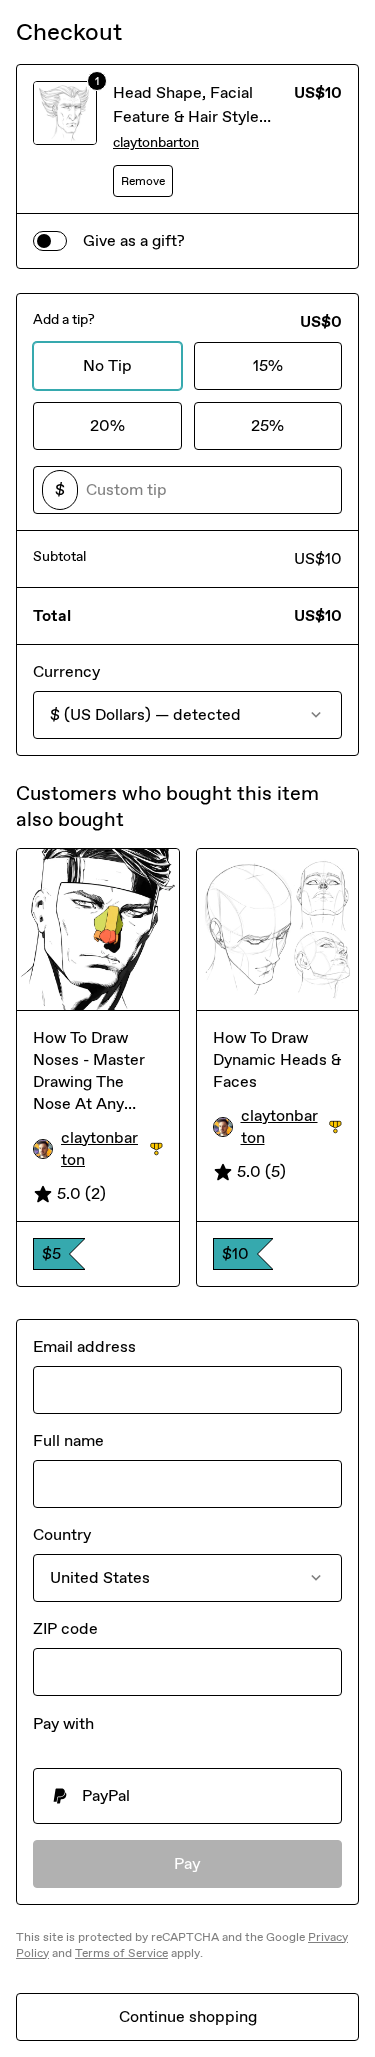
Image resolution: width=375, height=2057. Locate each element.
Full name (68, 1440)
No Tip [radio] (107, 365)
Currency (66, 671)
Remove (143, 181)
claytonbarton (156, 142)
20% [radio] (107, 425)
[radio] (187, 1796)
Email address (84, 1346)
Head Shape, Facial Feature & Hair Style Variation (186, 116)
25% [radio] (267, 425)
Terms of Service (121, 1953)
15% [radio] (268, 365)
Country (62, 1534)
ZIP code (65, 1628)
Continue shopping (188, 2016)
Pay (187, 1863)
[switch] (50, 241)
